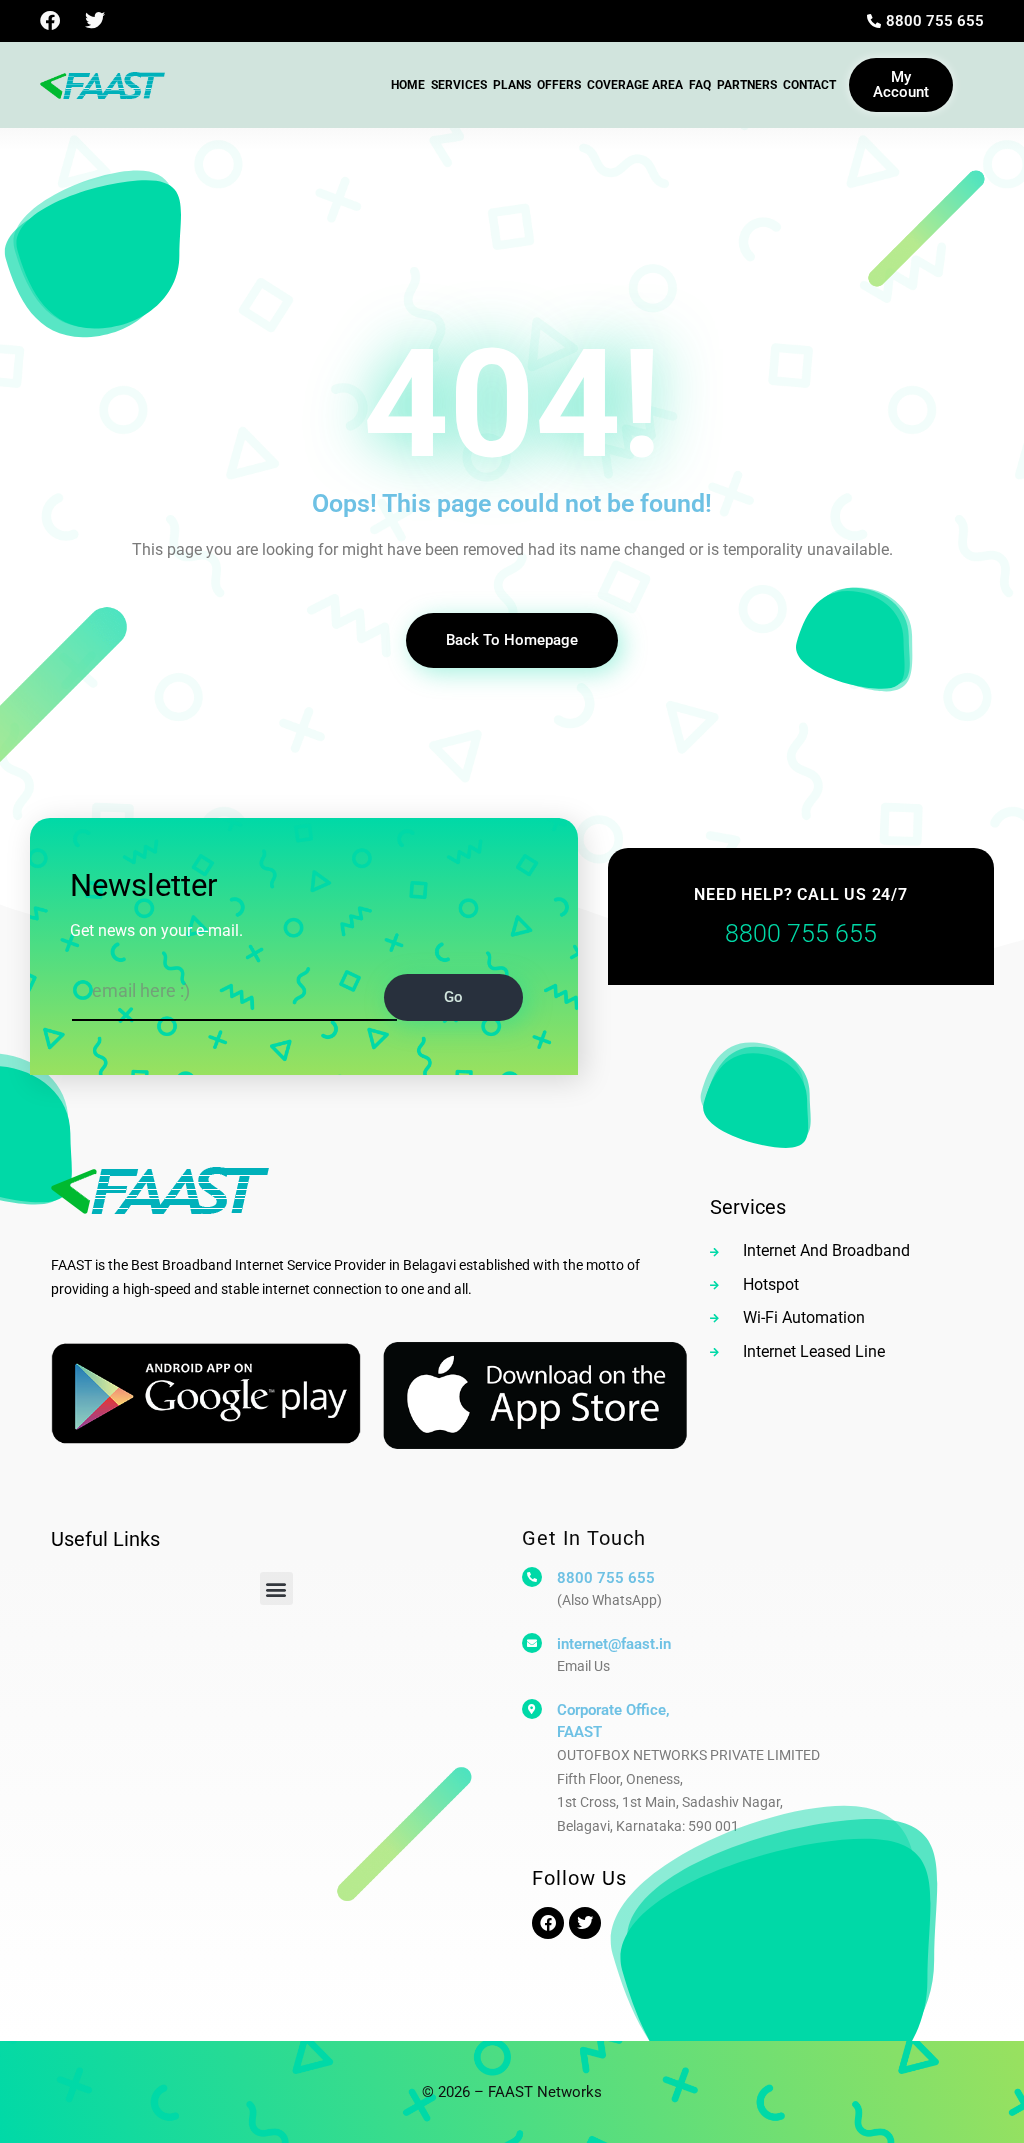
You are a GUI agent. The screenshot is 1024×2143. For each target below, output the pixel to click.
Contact (809, 85)
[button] (276, 1588)
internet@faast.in (614, 1644)
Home (408, 85)
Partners (747, 85)
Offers (559, 85)
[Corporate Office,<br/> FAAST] (532, 1709)
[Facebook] (50, 21)
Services (459, 85)
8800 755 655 (606, 1578)
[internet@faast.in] (532, 1643)
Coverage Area (635, 85)
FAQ (700, 85)
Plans (512, 85)
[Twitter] (95, 21)
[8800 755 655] (532, 1577)
